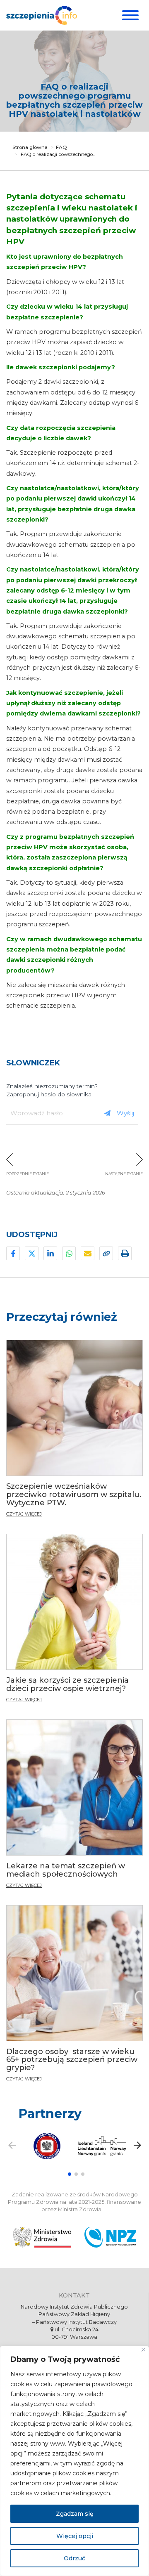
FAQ (61, 147)
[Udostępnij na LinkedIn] (50, 1253)
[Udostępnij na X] (32, 1253)
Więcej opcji (75, 2536)
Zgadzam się (75, 2514)
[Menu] (129, 15)
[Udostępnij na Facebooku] (13, 1253)
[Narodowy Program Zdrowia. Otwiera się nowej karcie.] (110, 2237)
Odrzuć (74, 2558)
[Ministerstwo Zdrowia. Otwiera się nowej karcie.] (42, 2237)
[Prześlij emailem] (88, 1253)
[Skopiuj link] (106, 1253)
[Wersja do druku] (125, 1253)
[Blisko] (143, 2350)
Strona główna (30, 147)
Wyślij (125, 1113)
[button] (70, 2174)
